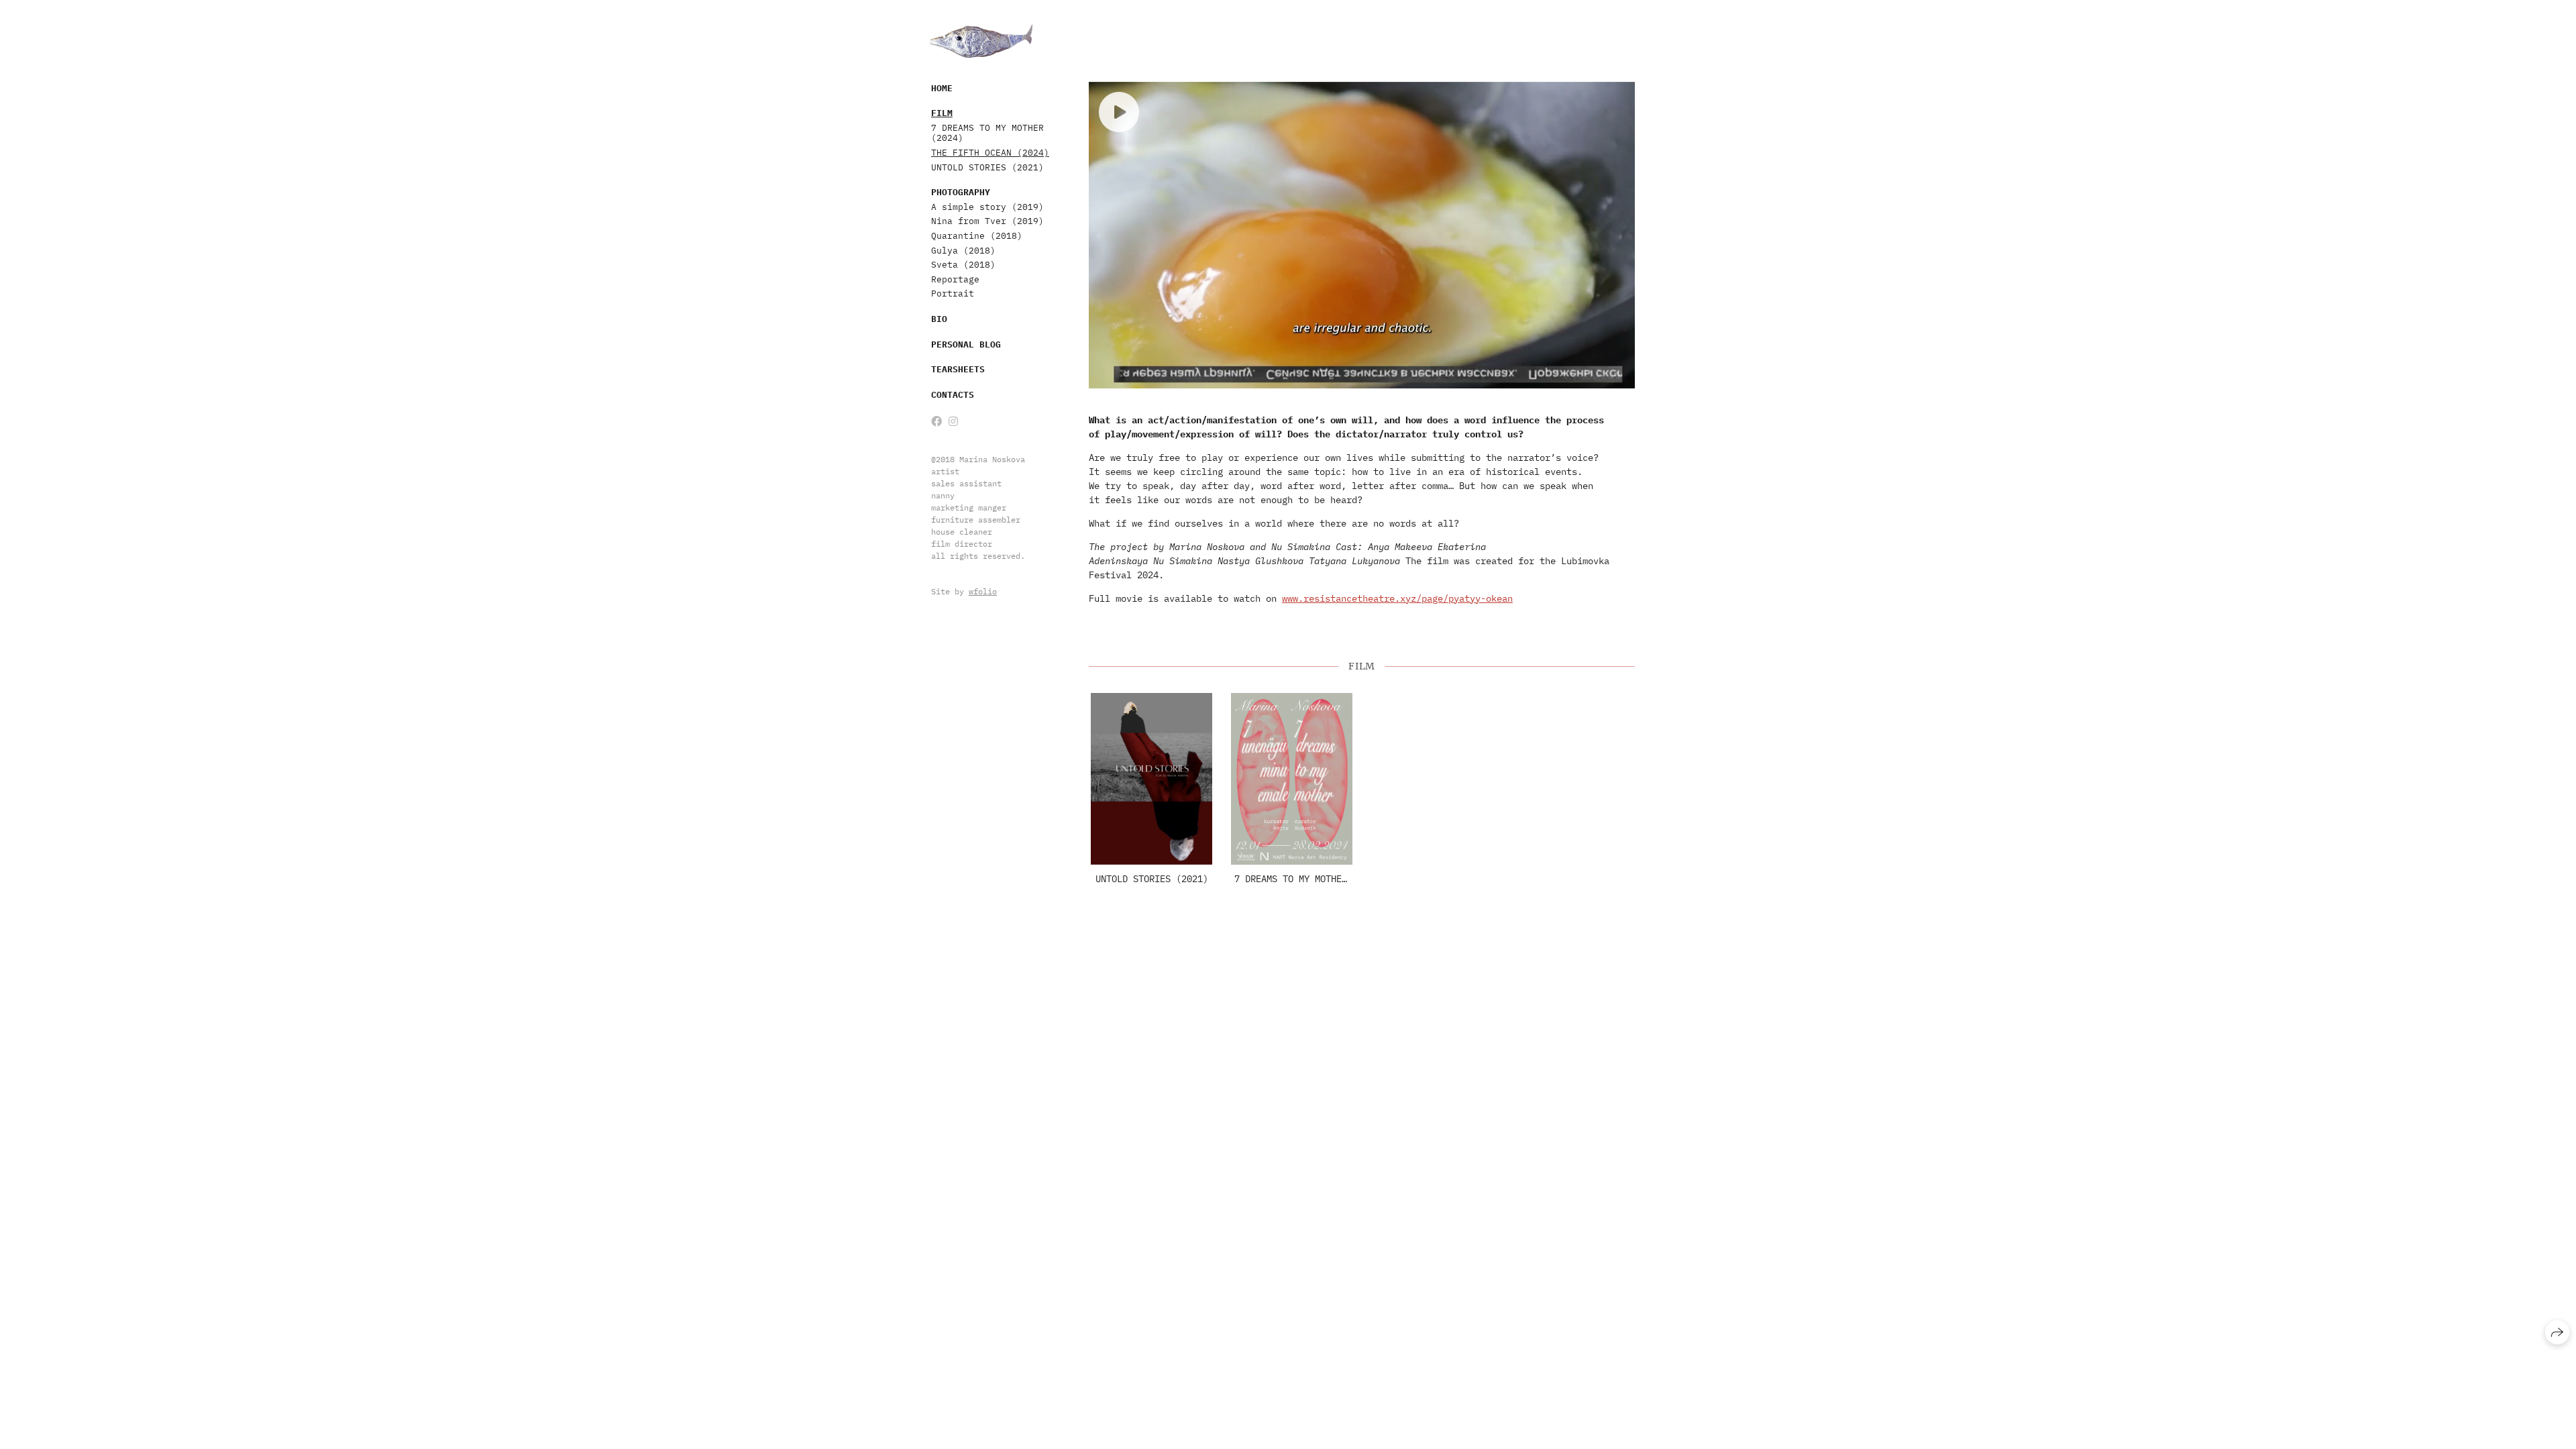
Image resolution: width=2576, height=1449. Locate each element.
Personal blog (966, 344)
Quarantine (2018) (977, 236)
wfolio (983, 591)
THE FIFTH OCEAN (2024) (990, 153)
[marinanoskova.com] (981, 41)
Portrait (953, 293)
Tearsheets (958, 369)
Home (942, 88)
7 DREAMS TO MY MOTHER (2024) (987, 133)
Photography (961, 192)
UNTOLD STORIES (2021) (987, 167)
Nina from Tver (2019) (987, 221)
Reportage (955, 279)
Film (942, 113)
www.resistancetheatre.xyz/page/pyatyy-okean (1397, 598)
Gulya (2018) (963, 251)
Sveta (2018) (963, 265)
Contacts (953, 395)
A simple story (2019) (987, 207)
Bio (939, 319)
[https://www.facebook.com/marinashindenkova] (936, 421)
